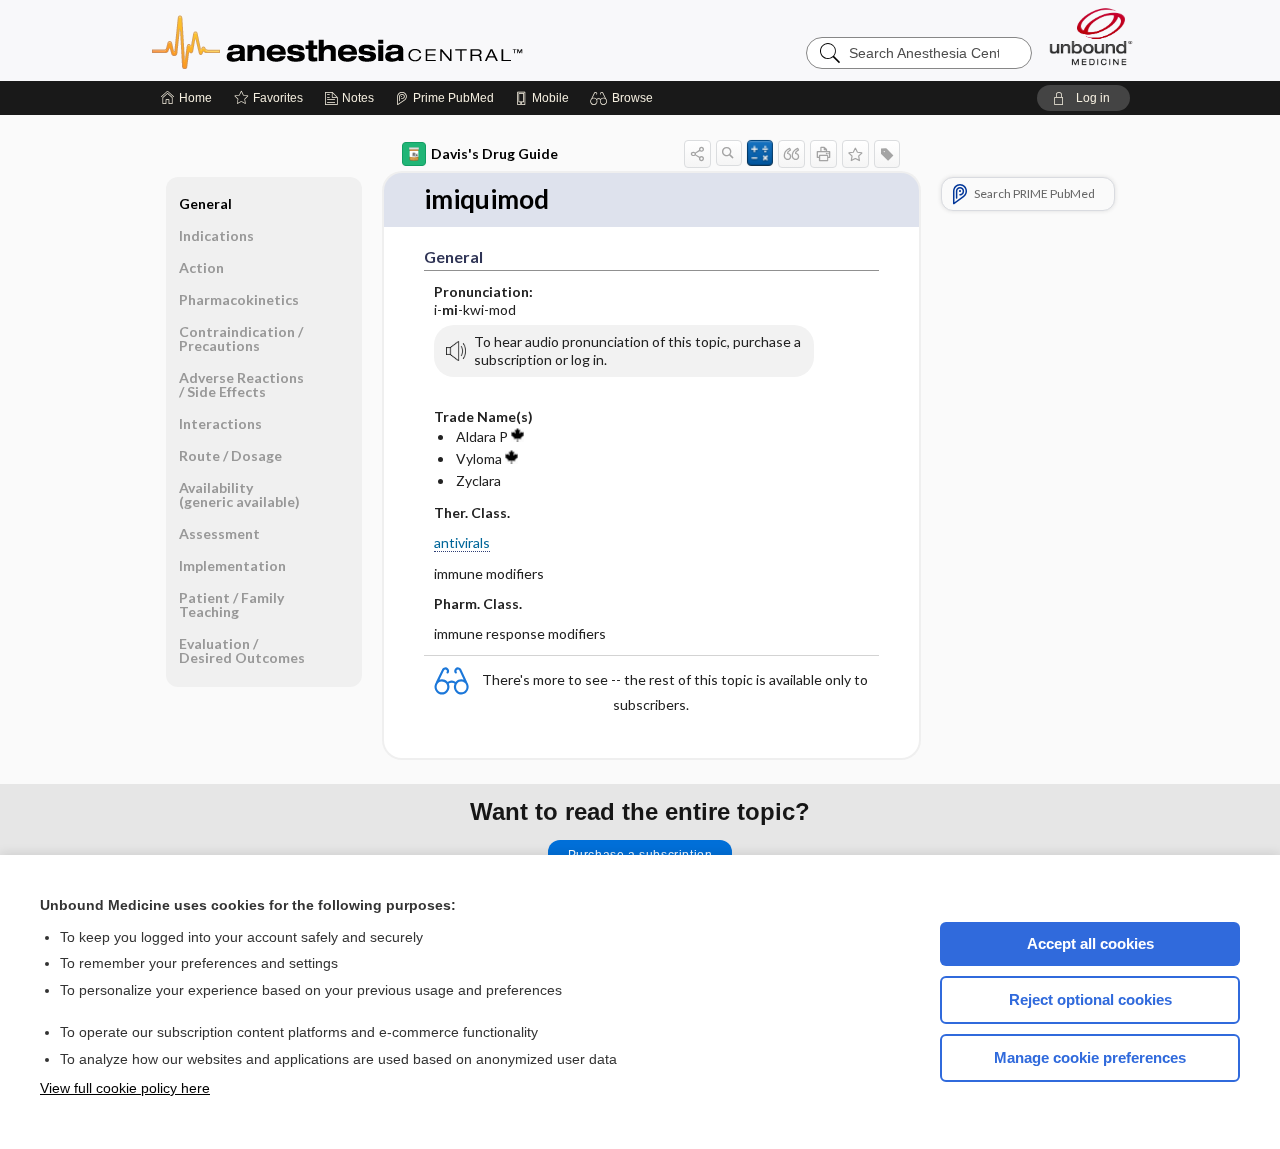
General (205, 203)
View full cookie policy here (125, 1088)
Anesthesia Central (400, 40)
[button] (624, 98)
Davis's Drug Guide (494, 153)
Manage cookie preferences (1090, 1057)
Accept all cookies (1090, 943)
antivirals (462, 542)
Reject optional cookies (1090, 999)
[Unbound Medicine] (1091, 36)
